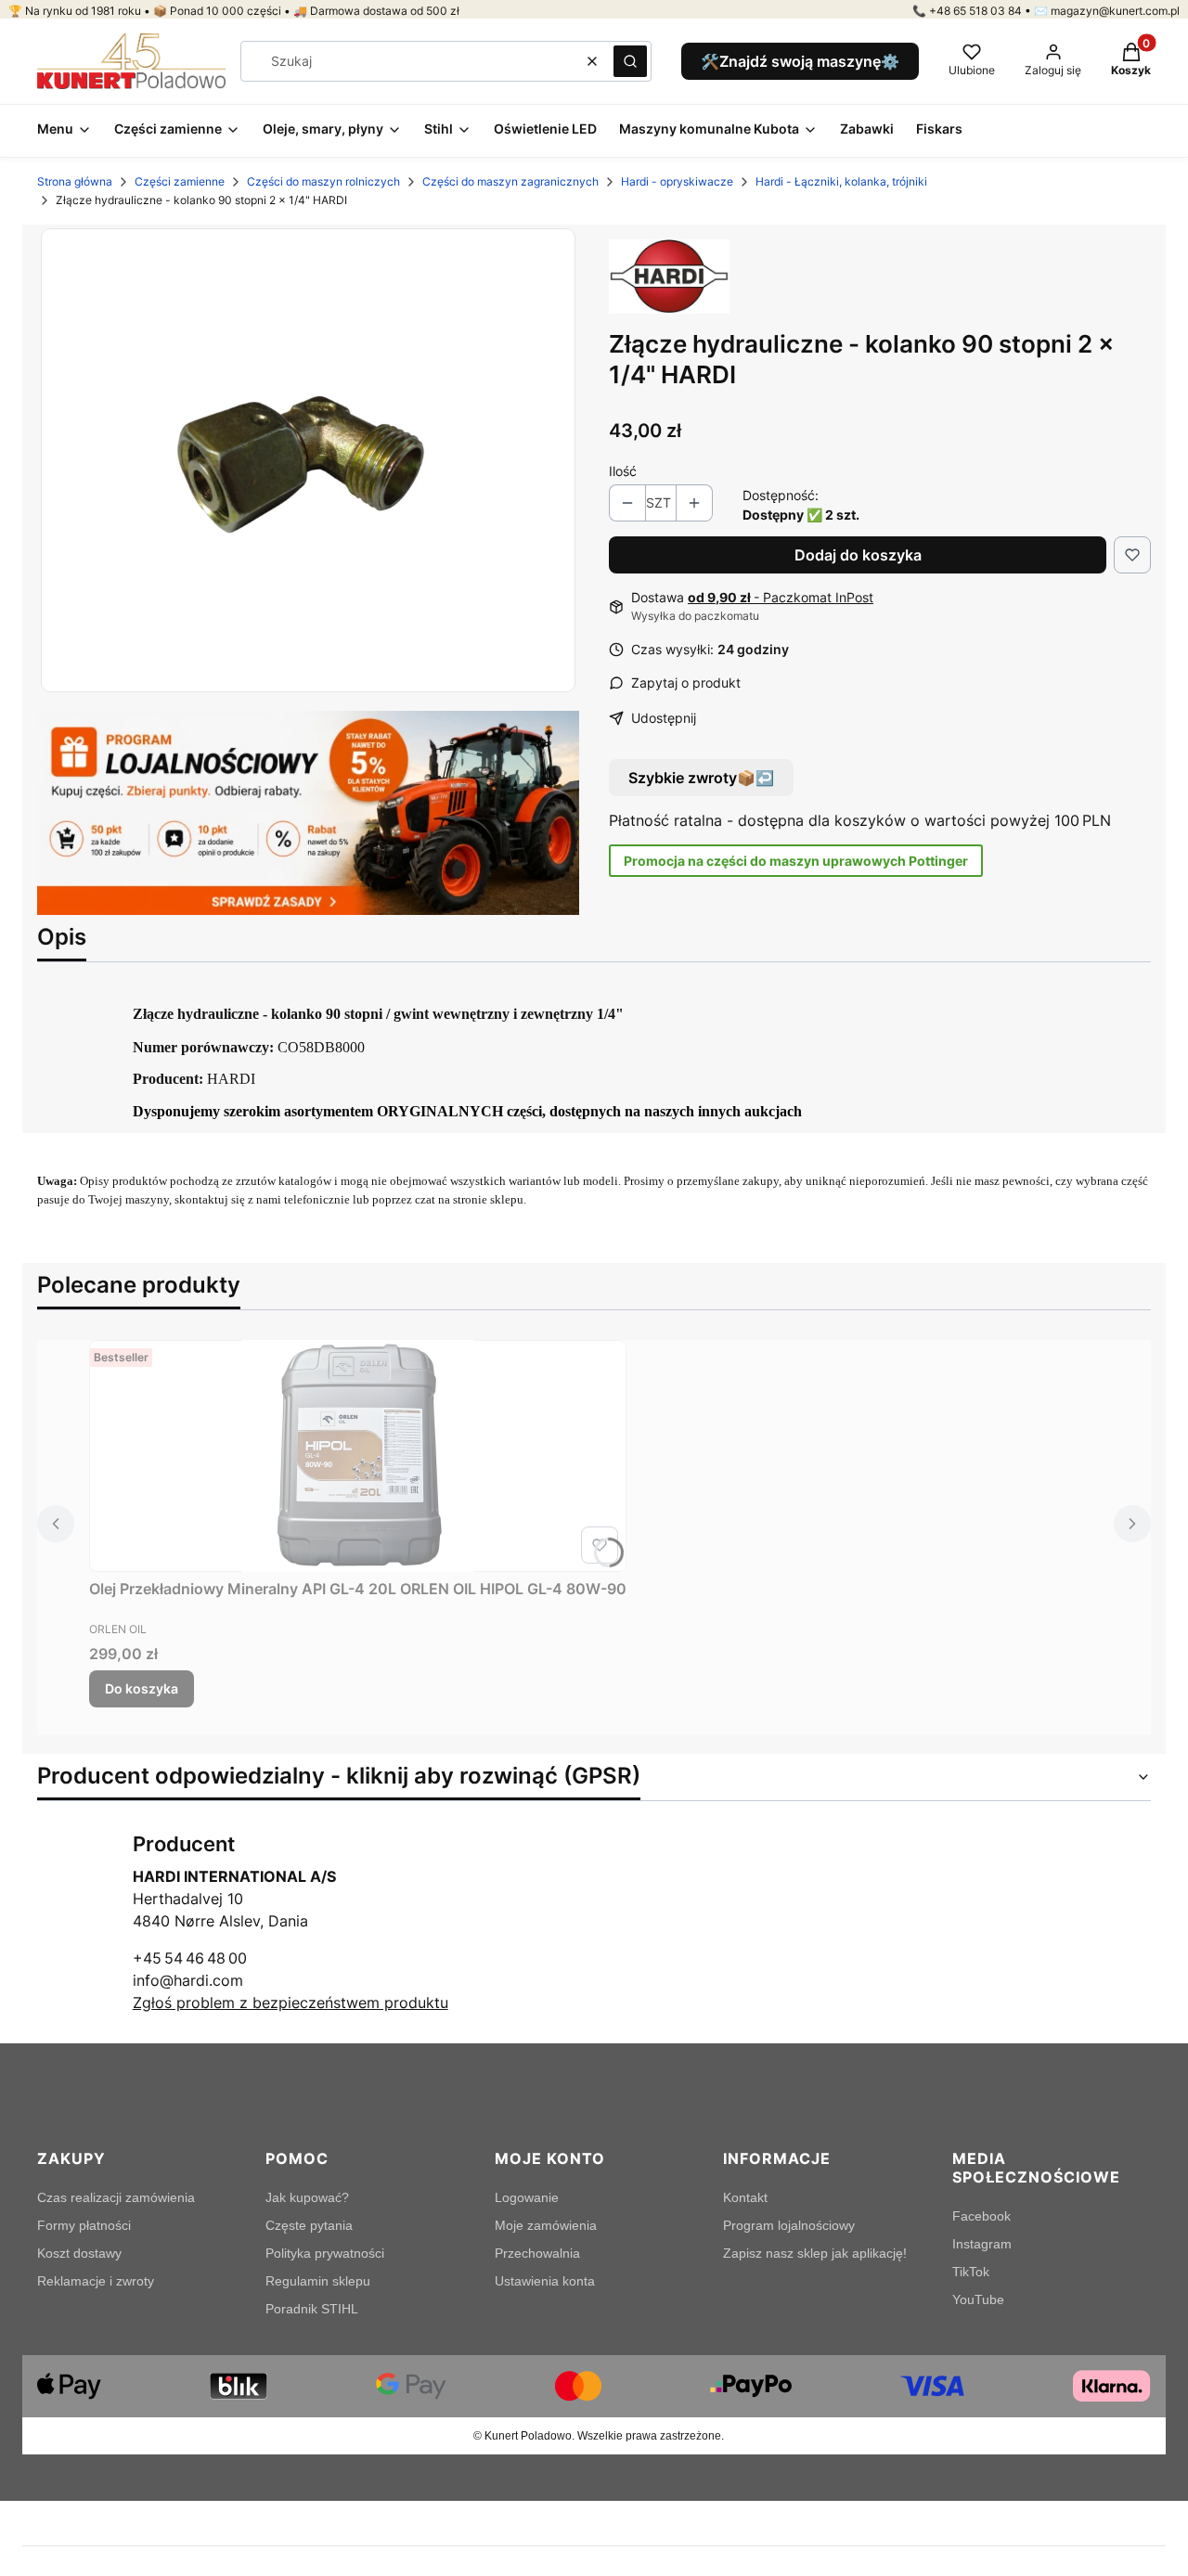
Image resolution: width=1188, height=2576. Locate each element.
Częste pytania (309, 2225)
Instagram (982, 2244)
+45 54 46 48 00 (190, 1958)
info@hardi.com (188, 1980)
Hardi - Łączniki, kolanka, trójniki (841, 181)
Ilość (623, 471)
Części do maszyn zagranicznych (510, 181)
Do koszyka (142, 1688)
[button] (630, 61)
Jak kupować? (307, 2197)
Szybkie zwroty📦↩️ (701, 778)
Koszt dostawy (79, 2253)
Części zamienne (180, 181)
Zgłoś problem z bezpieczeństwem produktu (291, 2003)
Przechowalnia (537, 2253)
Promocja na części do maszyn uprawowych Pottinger (796, 861)
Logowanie (527, 2197)
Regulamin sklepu (318, 2281)
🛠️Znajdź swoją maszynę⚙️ (800, 61)
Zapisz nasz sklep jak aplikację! (815, 2253)
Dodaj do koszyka (858, 555)
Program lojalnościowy (789, 2225)
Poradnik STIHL (312, 2309)
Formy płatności (84, 2225)
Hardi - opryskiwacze (677, 181)
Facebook (981, 2216)
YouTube (978, 2299)
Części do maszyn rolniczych (323, 181)
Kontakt (745, 2197)
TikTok (971, 2272)
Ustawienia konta (545, 2281)
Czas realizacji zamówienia (116, 2197)
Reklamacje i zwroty (96, 2281)
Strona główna (75, 181)
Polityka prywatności (325, 2253)
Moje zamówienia (546, 2225)
